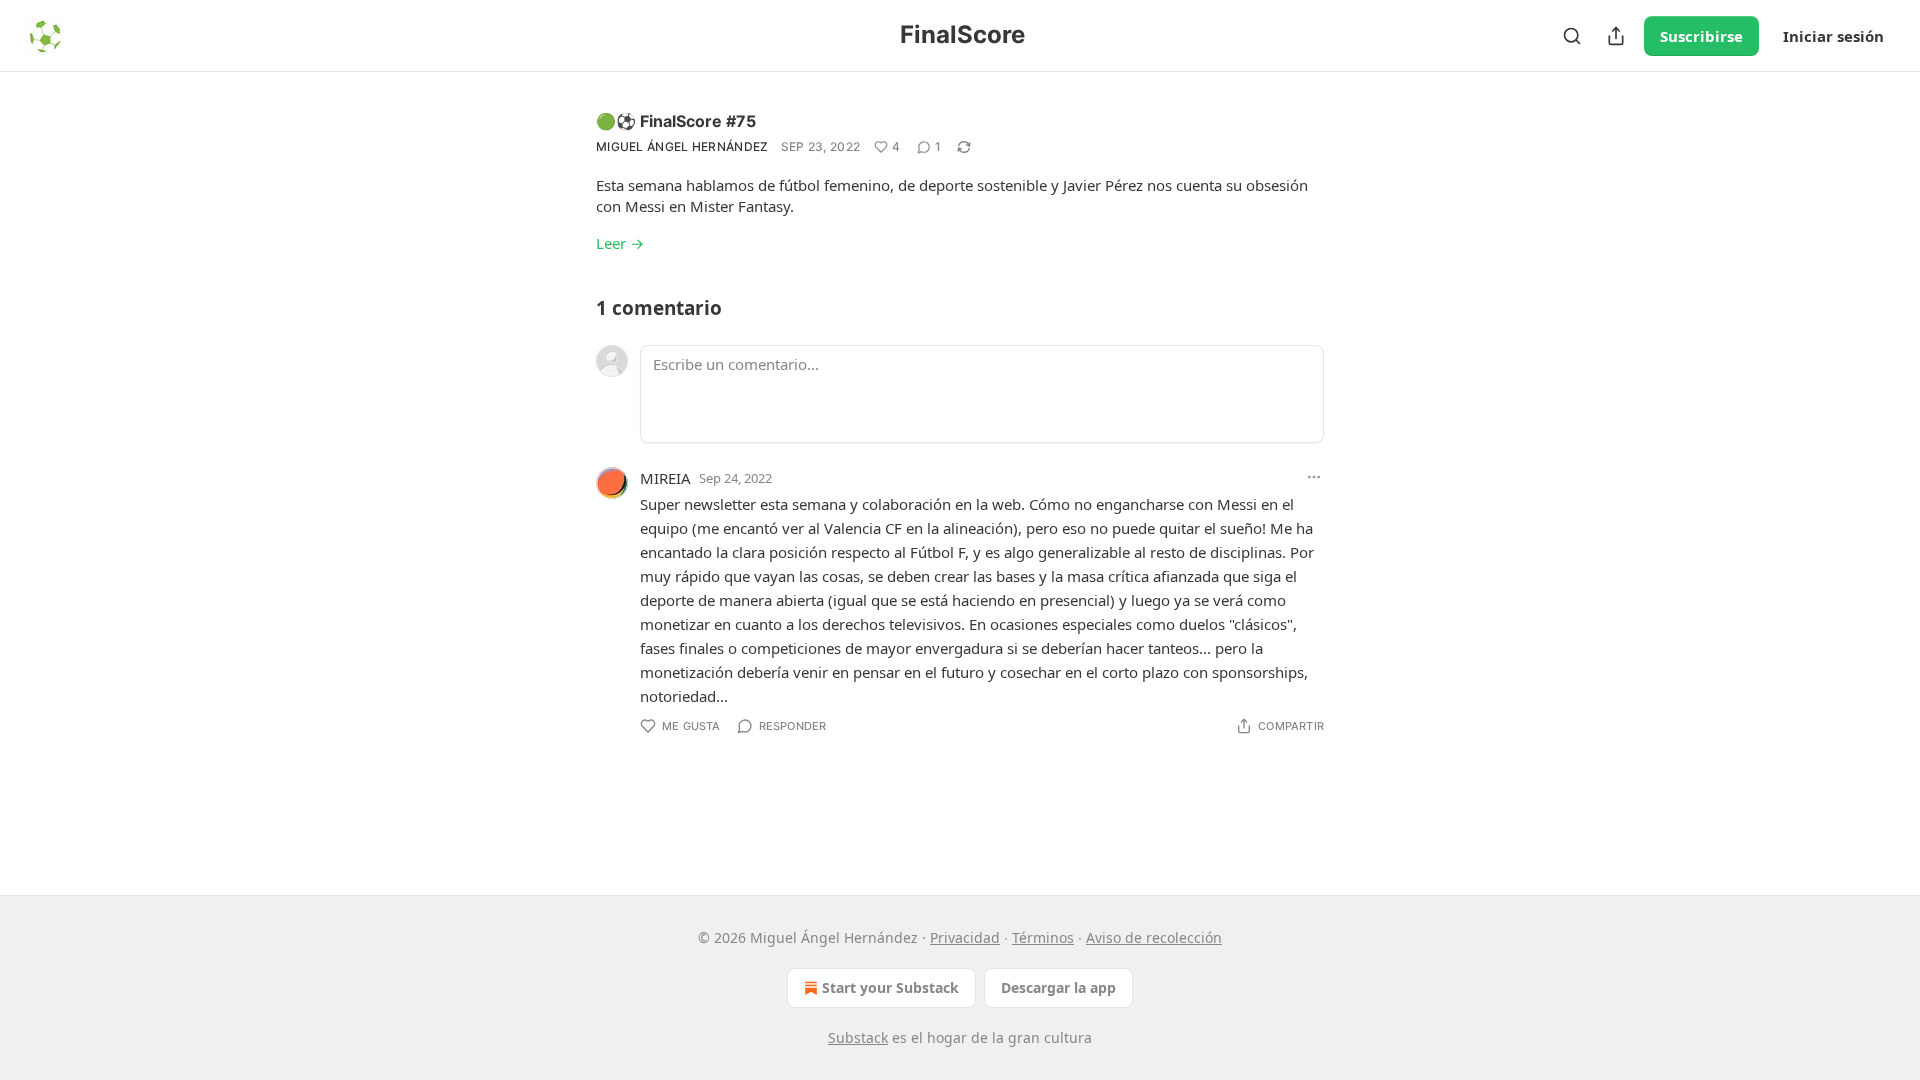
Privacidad (965, 937)
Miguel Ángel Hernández (682, 146)
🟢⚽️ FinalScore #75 (676, 121)
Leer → (620, 243)
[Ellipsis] (1314, 477)
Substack (858, 1037)
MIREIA (665, 478)
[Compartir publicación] (1616, 36)
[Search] (1572, 36)
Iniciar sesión (1833, 36)
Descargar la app (1058, 987)
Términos (1043, 937)
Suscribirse (1701, 36)
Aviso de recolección (1154, 937)
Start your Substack (890, 987)
